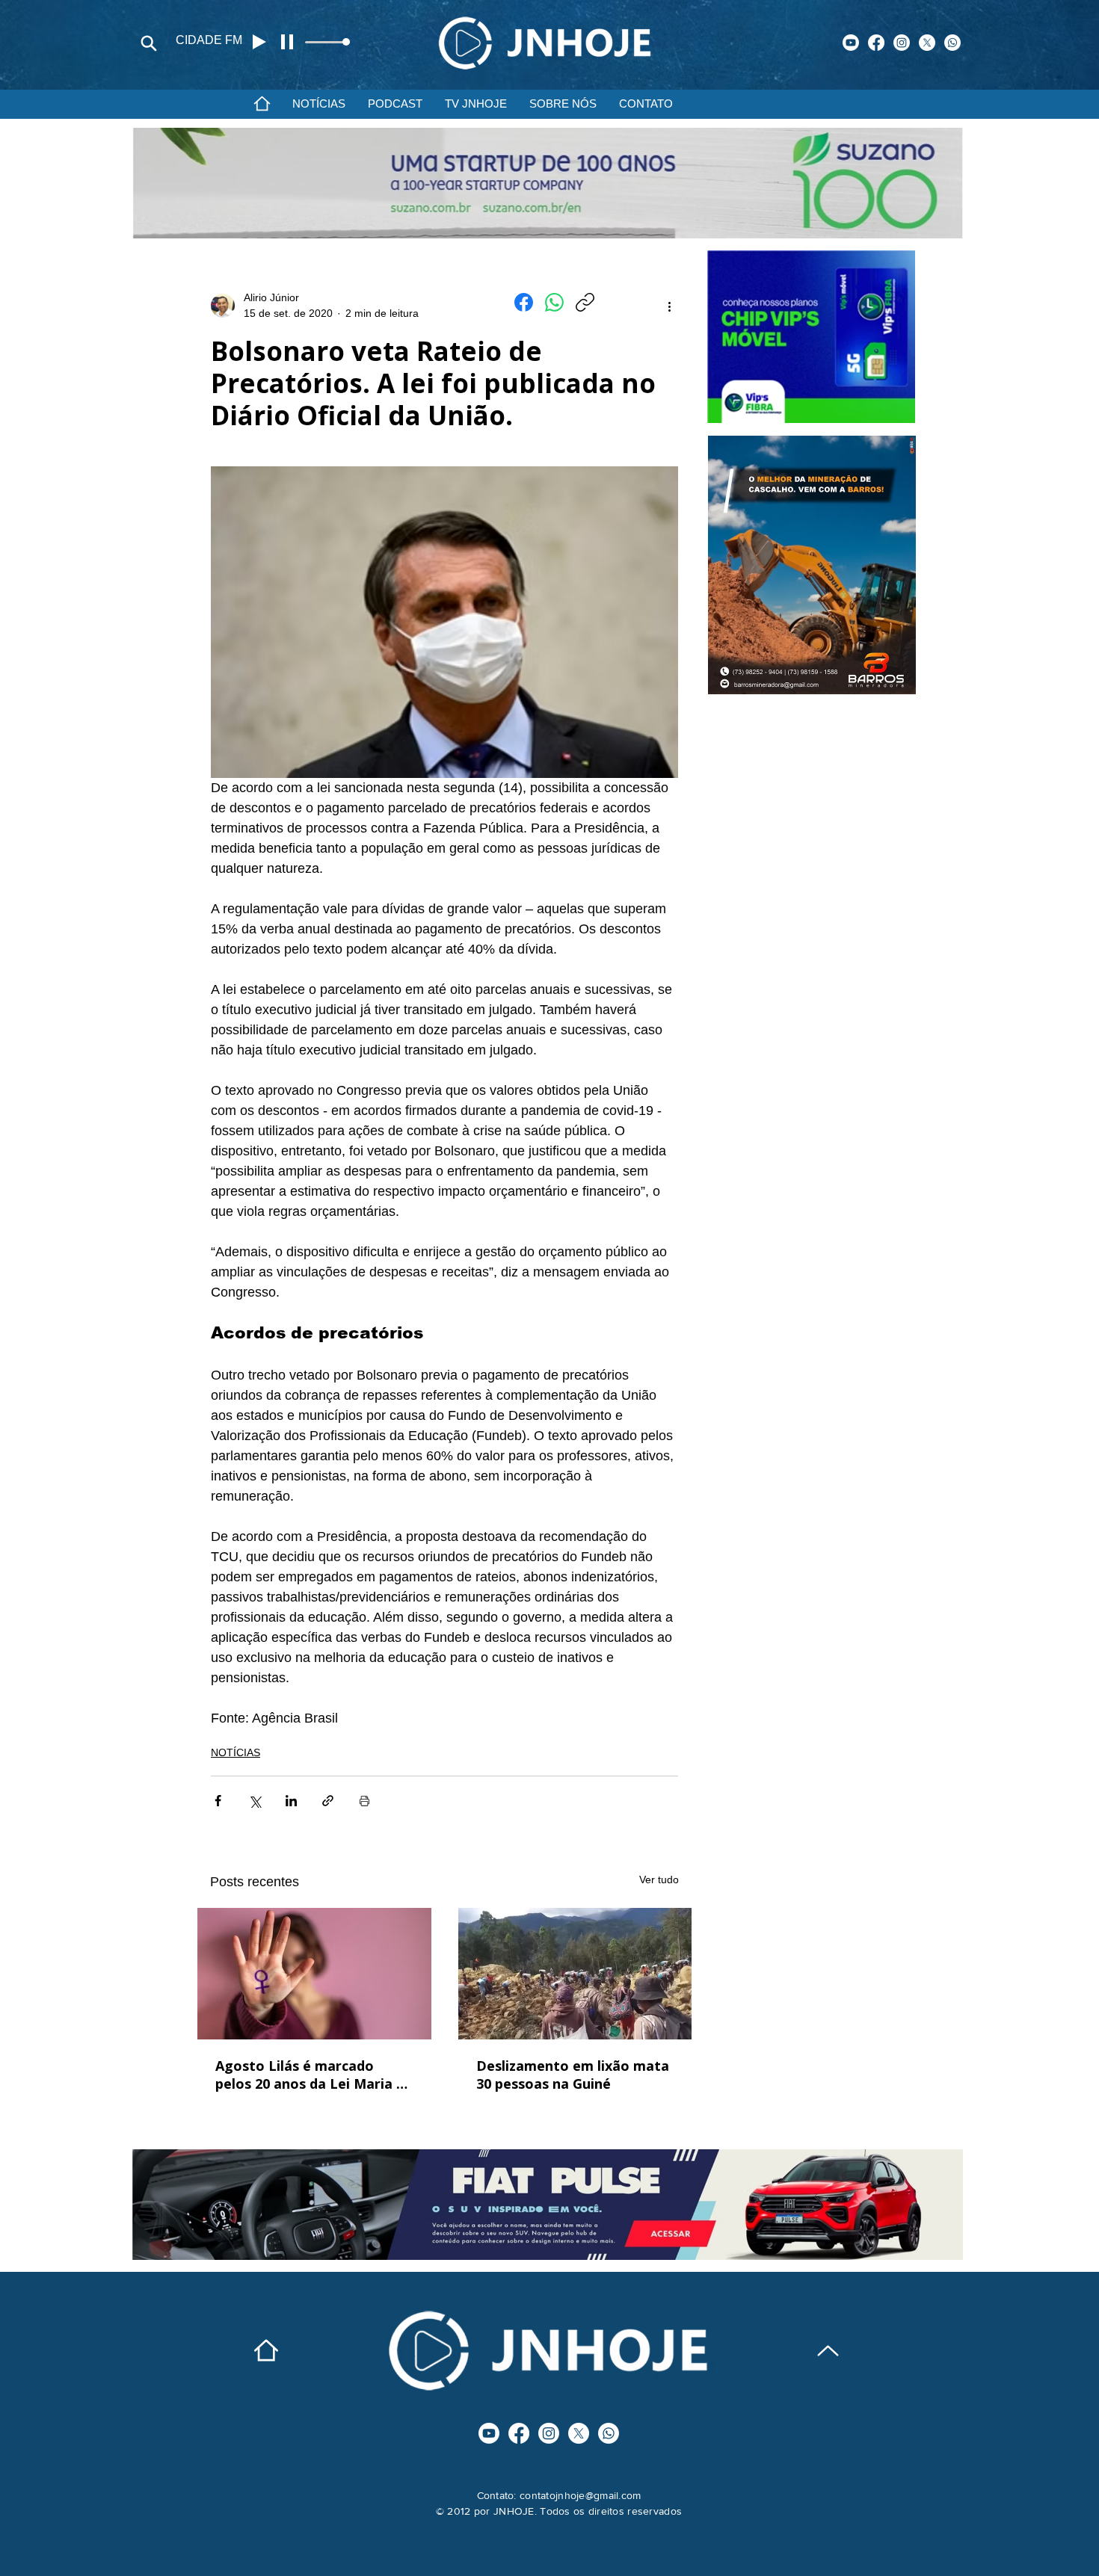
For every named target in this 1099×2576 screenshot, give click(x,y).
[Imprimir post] (364, 1801)
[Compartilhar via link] (328, 1801)
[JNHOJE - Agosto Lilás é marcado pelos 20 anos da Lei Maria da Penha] (314, 1974)
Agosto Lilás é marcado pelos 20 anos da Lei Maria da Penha (314, 2075)
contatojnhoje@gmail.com (580, 2495)
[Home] (262, 103)
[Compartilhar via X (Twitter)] (255, 1801)
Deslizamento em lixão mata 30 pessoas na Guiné (573, 2075)
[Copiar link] (585, 302)
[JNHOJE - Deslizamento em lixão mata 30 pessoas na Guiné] (575, 1974)
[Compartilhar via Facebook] (218, 1801)
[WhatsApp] (554, 302)
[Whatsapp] (952, 43)
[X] (927, 43)
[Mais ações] (669, 306)
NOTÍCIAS (235, 1752)
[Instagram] (902, 43)
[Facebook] (876, 43)
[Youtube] (851, 43)
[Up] (828, 2351)
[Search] (149, 43)
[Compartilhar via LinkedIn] (291, 1801)
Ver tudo (659, 1880)
